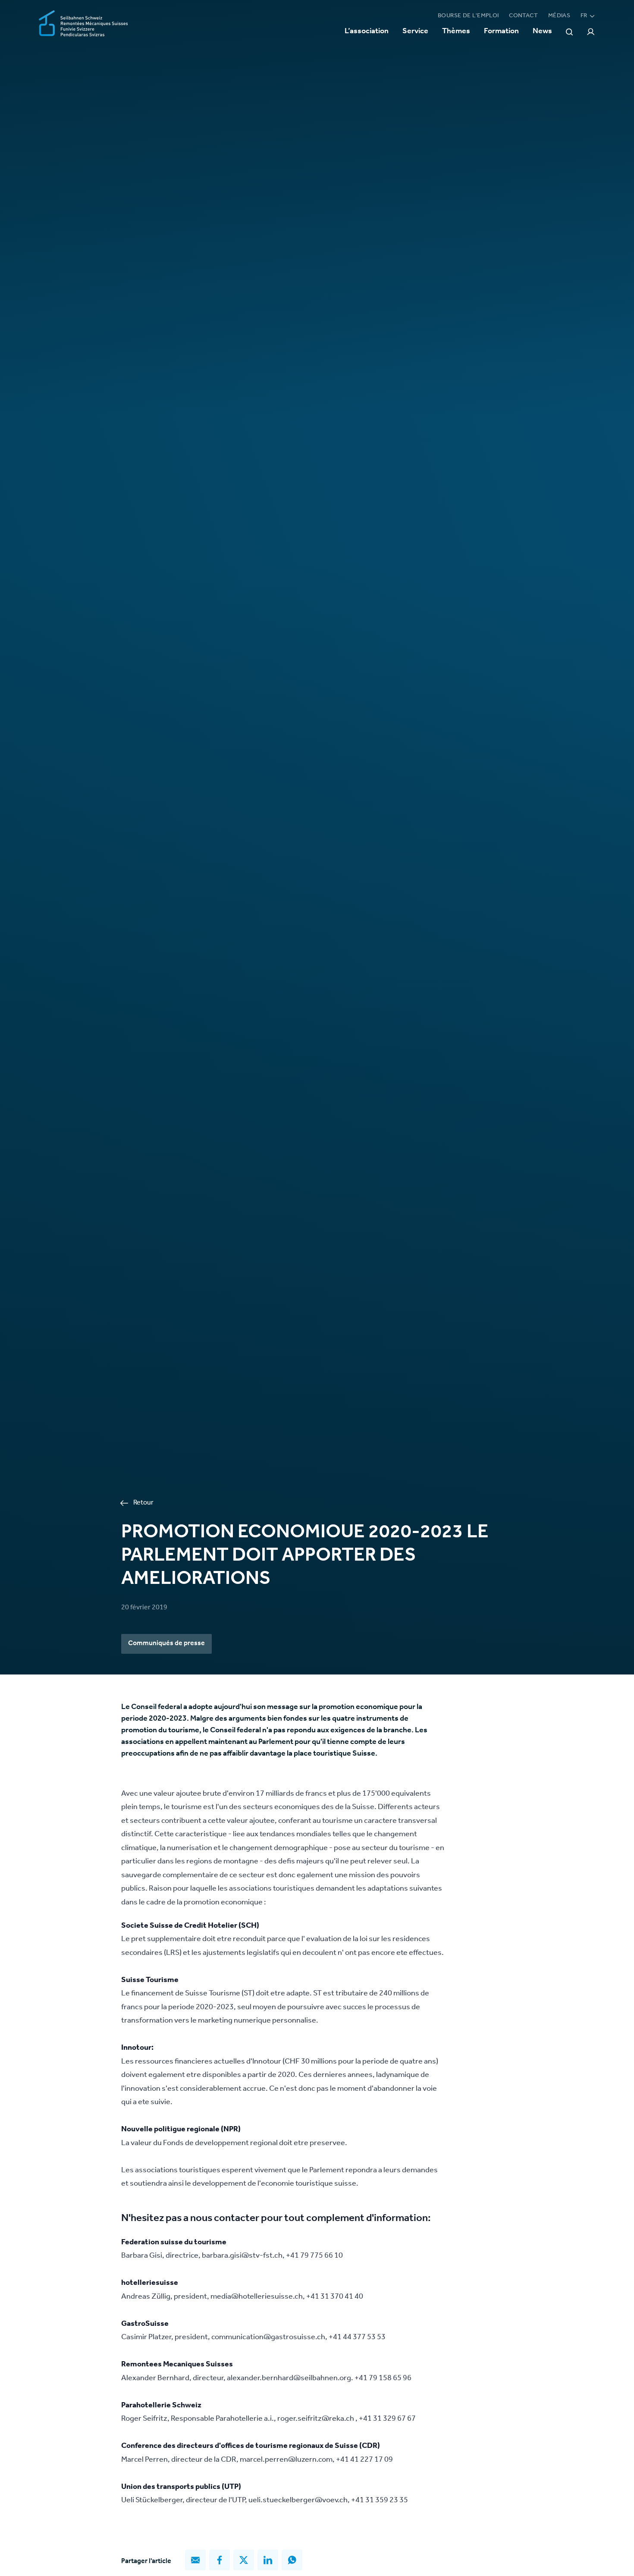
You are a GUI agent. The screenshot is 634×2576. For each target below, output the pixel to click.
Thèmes (456, 32)
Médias (559, 16)
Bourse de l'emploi (468, 16)
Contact (523, 16)
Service (415, 32)
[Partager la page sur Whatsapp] (292, 2560)
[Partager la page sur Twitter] (244, 2560)
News (542, 32)
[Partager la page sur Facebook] (220, 2560)
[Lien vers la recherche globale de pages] (569, 32)
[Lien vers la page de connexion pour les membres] (591, 32)
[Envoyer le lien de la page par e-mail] (195, 2560)
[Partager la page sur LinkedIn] (268, 2560)
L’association (367, 32)
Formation (501, 32)
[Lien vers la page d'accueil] (83, 24)
